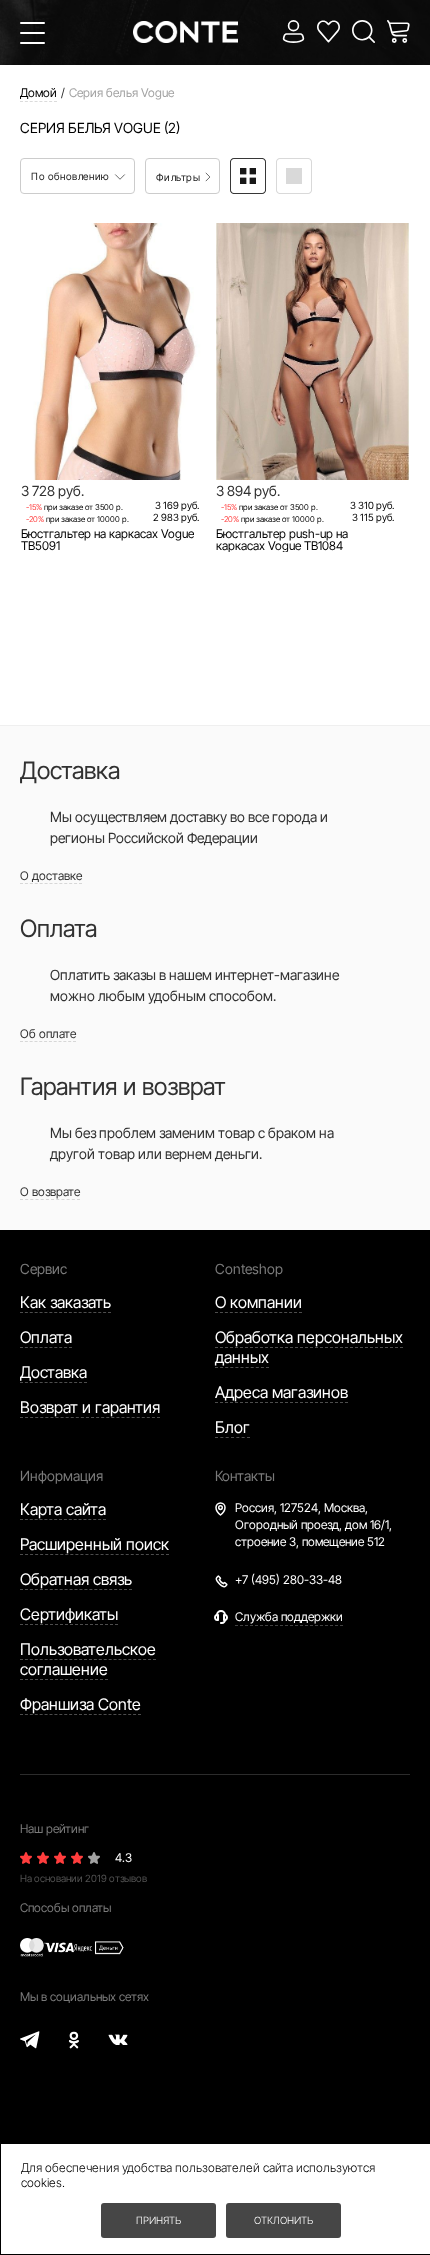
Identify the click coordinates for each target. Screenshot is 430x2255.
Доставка (53, 1372)
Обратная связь (76, 1579)
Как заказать (65, 1302)
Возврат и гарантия (90, 1407)
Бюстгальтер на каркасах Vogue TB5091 (107, 540)
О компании (258, 1302)
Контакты (245, 1475)
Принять (158, 2220)
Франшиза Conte (80, 1704)
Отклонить (283, 2220)
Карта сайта (63, 1509)
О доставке (51, 875)
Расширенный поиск (94, 1544)
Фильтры (179, 177)
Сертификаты (69, 1614)
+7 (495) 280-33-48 (288, 1579)
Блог (232, 1427)
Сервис (43, 1268)
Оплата (46, 1337)
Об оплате (48, 1033)
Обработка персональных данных (309, 1347)
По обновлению (71, 176)
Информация (61, 1475)
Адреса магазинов (281, 1392)
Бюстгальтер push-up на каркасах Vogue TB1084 (282, 540)
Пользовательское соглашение (88, 1659)
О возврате (50, 1191)
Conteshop (249, 1268)
